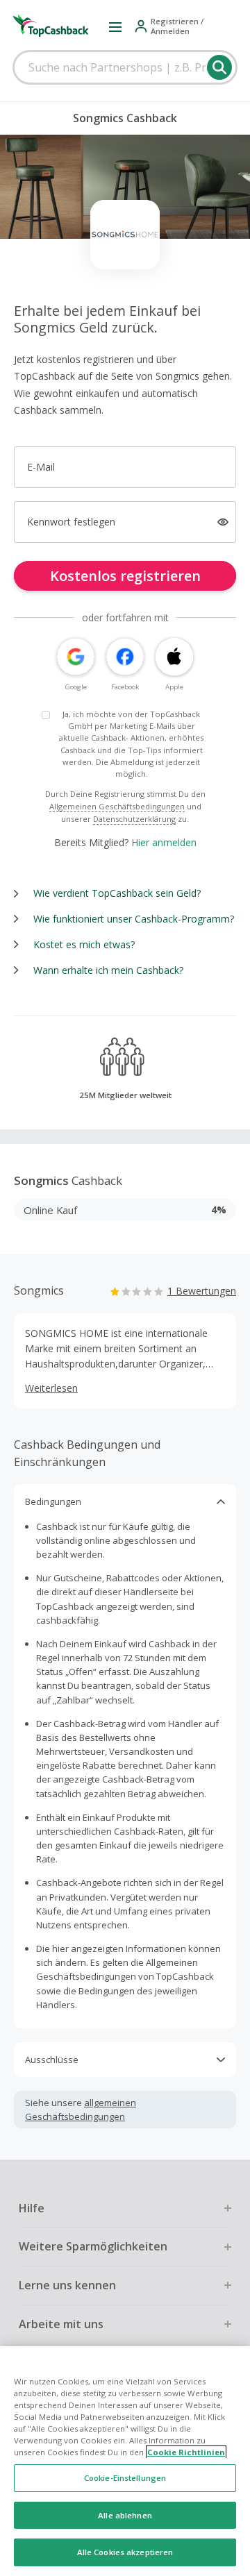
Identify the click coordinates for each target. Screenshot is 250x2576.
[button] (115, 26)
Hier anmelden (164, 842)
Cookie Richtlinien (186, 2452)
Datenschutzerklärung (134, 819)
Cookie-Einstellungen (125, 2478)
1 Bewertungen (202, 1291)
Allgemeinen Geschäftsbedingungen (117, 806)
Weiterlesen (51, 1388)
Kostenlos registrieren (125, 576)
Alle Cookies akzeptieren (125, 2552)
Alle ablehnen (125, 2515)
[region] (125, 2461)
